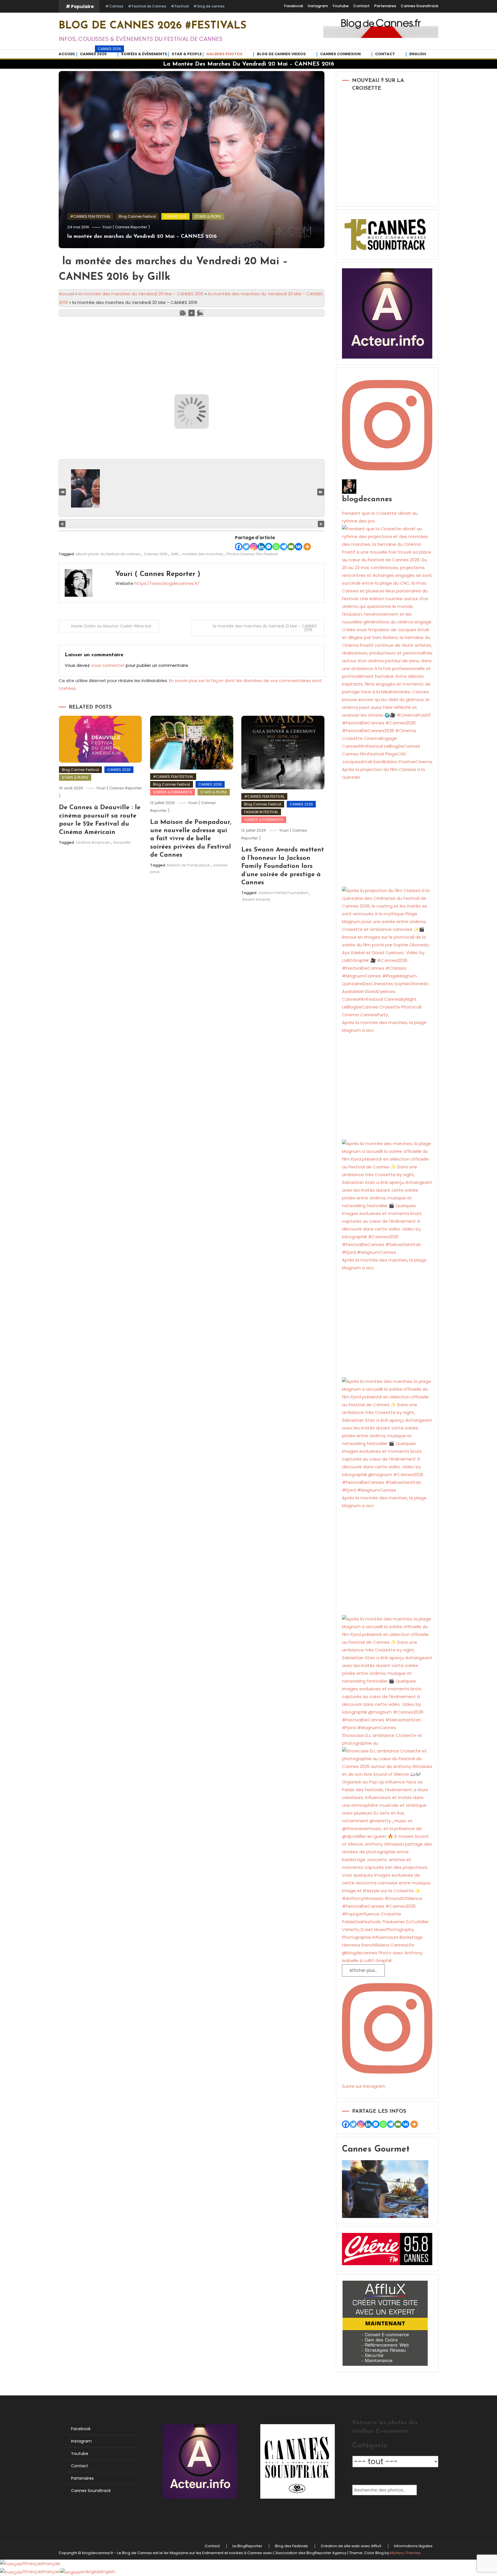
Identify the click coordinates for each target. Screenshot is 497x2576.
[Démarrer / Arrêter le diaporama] (192, 313)
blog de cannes (211, 6)
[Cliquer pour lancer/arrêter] (192, 524)
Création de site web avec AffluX (351, 2546)
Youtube (341, 6)
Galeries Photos (224, 54)
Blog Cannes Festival (137, 216)
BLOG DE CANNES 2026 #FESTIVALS (153, 26)
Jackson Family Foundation (283, 893)
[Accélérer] (200, 313)
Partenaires (385, 6)
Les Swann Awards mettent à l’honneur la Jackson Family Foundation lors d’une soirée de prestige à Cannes (283, 866)
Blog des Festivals (291, 2546)
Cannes (116, 6)
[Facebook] (239, 547)
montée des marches (202, 554)
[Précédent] (62, 524)
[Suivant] (321, 524)
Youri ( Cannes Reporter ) (126, 227)
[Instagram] (254, 547)
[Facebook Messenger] (269, 547)
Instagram (318, 6)
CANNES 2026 (99, 53)
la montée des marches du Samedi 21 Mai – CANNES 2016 (265, 628)
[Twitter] (246, 547)
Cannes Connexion (340, 54)
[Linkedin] (261, 547)
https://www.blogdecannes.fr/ (167, 583)
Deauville (122, 842)
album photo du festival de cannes (108, 554)
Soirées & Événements (144, 54)
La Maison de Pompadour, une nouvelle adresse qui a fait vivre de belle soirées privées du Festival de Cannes (191, 839)
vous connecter (108, 665)
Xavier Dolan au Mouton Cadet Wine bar (111, 626)
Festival (182, 6)
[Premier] (62, 492)
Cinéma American (93, 842)
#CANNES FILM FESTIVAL (90, 216)
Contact (361, 6)
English (418, 54)
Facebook (294, 6)
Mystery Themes (405, 2553)
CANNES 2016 (175, 216)
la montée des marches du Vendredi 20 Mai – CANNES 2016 (142, 237)
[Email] (291, 547)
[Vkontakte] (299, 547)
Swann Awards (256, 899)
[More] (307, 547)
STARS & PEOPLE (208, 216)
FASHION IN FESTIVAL (261, 812)
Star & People (187, 54)
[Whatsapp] (276, 547)
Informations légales (413, 2546)
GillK (175, 554)
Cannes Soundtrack (419, 6)
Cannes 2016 (156, 554)
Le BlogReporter (247, 2546)
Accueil (67, 54)
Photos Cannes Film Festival (252, 554)
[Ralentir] (183, 313)
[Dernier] (321, 492)
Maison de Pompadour (188, 865)
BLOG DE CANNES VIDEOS (281, 54)
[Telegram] (284, 547)
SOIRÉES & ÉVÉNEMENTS (173, 792)
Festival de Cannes (149, 6)
